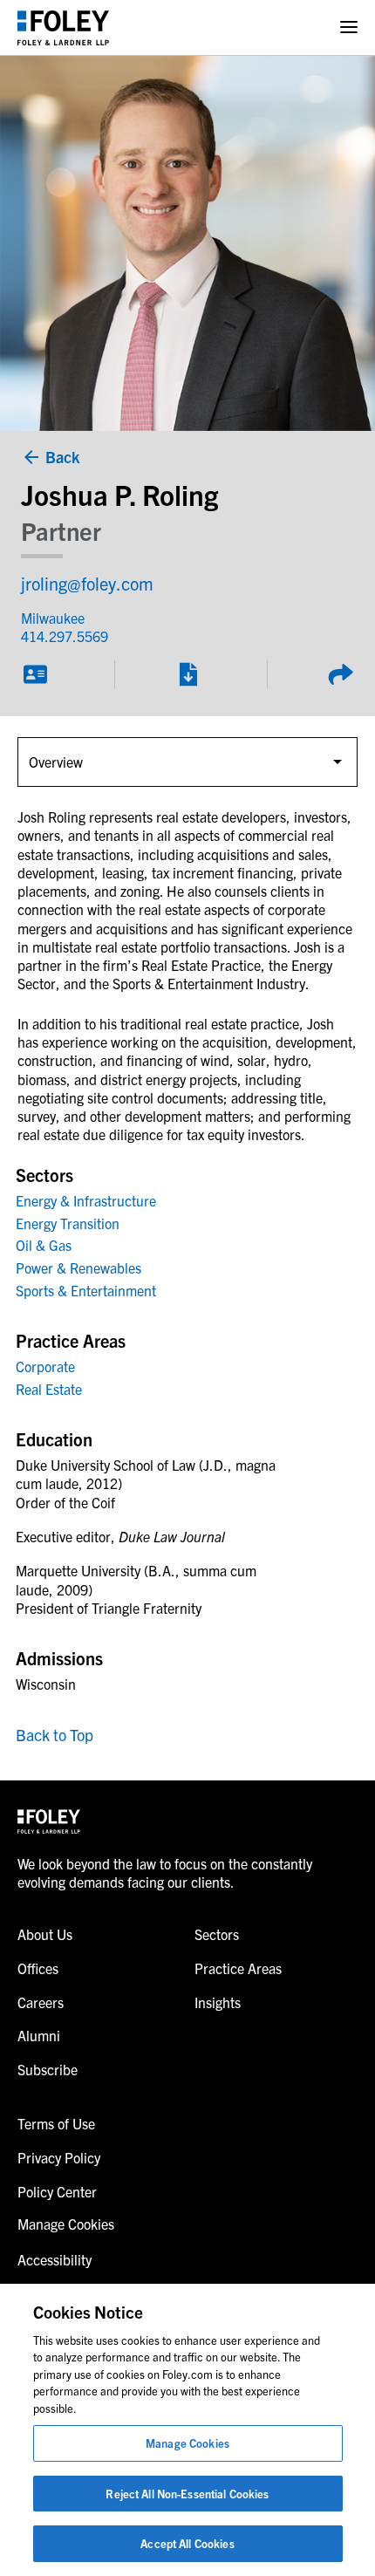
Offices (38, 1968)
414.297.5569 (65, 636)
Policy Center (57, 2191)
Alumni (39, 2035)
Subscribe (48, 2069)
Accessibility (55, 2259)
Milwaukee (53, 618)
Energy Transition (68, 1223)
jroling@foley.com (87, 583)
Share (340, 674)
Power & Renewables (78, 1268)
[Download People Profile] (187, 674)
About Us (45, 1934)
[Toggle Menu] (349, 27)
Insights (218, 2002)
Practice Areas (238, 1968)
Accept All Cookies (187, 2543)
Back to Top (55, 1735)
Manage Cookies (187, 2443)
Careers (41, 2002)
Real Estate (49, 1389)
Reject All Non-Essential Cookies (187, 2494)
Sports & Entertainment (86, 1290)
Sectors (217, 1934)
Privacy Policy (59, 2157)
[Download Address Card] (35, 674)
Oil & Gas (44, 1245)
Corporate (45, 1366)
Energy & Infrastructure (86, 1200)
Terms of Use (56, 2123)
